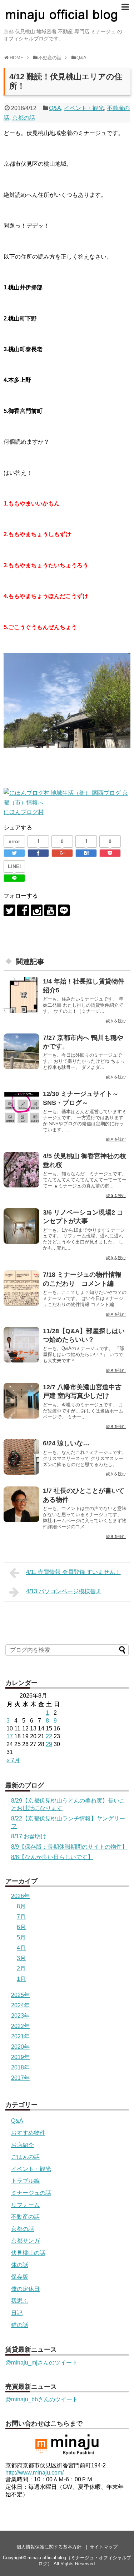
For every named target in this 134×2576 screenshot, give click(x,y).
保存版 (20, 2277)
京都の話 (24, 118)
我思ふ (20, 2301)
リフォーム (25, 2205)
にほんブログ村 (24, 812)
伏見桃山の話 (28, 2253)
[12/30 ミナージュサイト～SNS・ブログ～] (21, 1107)
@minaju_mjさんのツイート (41, 2363)
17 (10, 1736)
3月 (21, 1958)
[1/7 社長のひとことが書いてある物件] (21, 1504)
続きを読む (116, 1021)
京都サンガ (25, 2241)
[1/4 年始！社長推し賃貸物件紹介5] (21, 995)
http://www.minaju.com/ (34, 2473)
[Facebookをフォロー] (23, 910)
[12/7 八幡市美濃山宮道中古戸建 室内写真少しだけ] (21, 1401)
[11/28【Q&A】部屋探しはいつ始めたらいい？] (21, 1345)
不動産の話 (25, 2217)
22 (49, 1736)
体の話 (20, 2265)
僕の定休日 (25, 2289)
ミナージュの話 (31, 2193)
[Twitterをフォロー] (9, 910)
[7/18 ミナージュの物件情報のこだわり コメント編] (21, 1288)
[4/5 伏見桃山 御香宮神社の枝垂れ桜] (21, 1170)
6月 (21, 1927)
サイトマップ (104, 2547)
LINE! (14, 866)
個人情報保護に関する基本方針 (49, 2547)
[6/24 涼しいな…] (21, 1457)
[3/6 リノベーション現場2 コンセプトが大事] (21, 1226)
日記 (17, 2313)
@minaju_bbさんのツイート (42, 2399)
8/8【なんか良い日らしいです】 (52, 1857)
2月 (21, 1969)
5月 (21, 1937)
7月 (21, 1917)
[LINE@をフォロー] (64, 910)
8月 (21, 1906)
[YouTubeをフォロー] (50, 910)
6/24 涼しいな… (66, 1443)
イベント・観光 (84, 108)
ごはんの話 (25, 2157)
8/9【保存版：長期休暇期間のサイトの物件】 (69, 1847)
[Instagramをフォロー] (37, 910)
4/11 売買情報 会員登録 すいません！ (73, 1572)
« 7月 (13, 1760)
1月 (21, 1979)
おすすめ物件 (28, 2133)
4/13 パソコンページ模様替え (64, 1591)
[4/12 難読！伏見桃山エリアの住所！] (86, 853)
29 (49, 1744)
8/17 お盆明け (29, 1836)
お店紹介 (23, 2145)
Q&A (55, 108)
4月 (21, 1948)
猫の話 (20, 2325)
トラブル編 (25, 2181)
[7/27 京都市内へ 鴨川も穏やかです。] (21, 1051)
